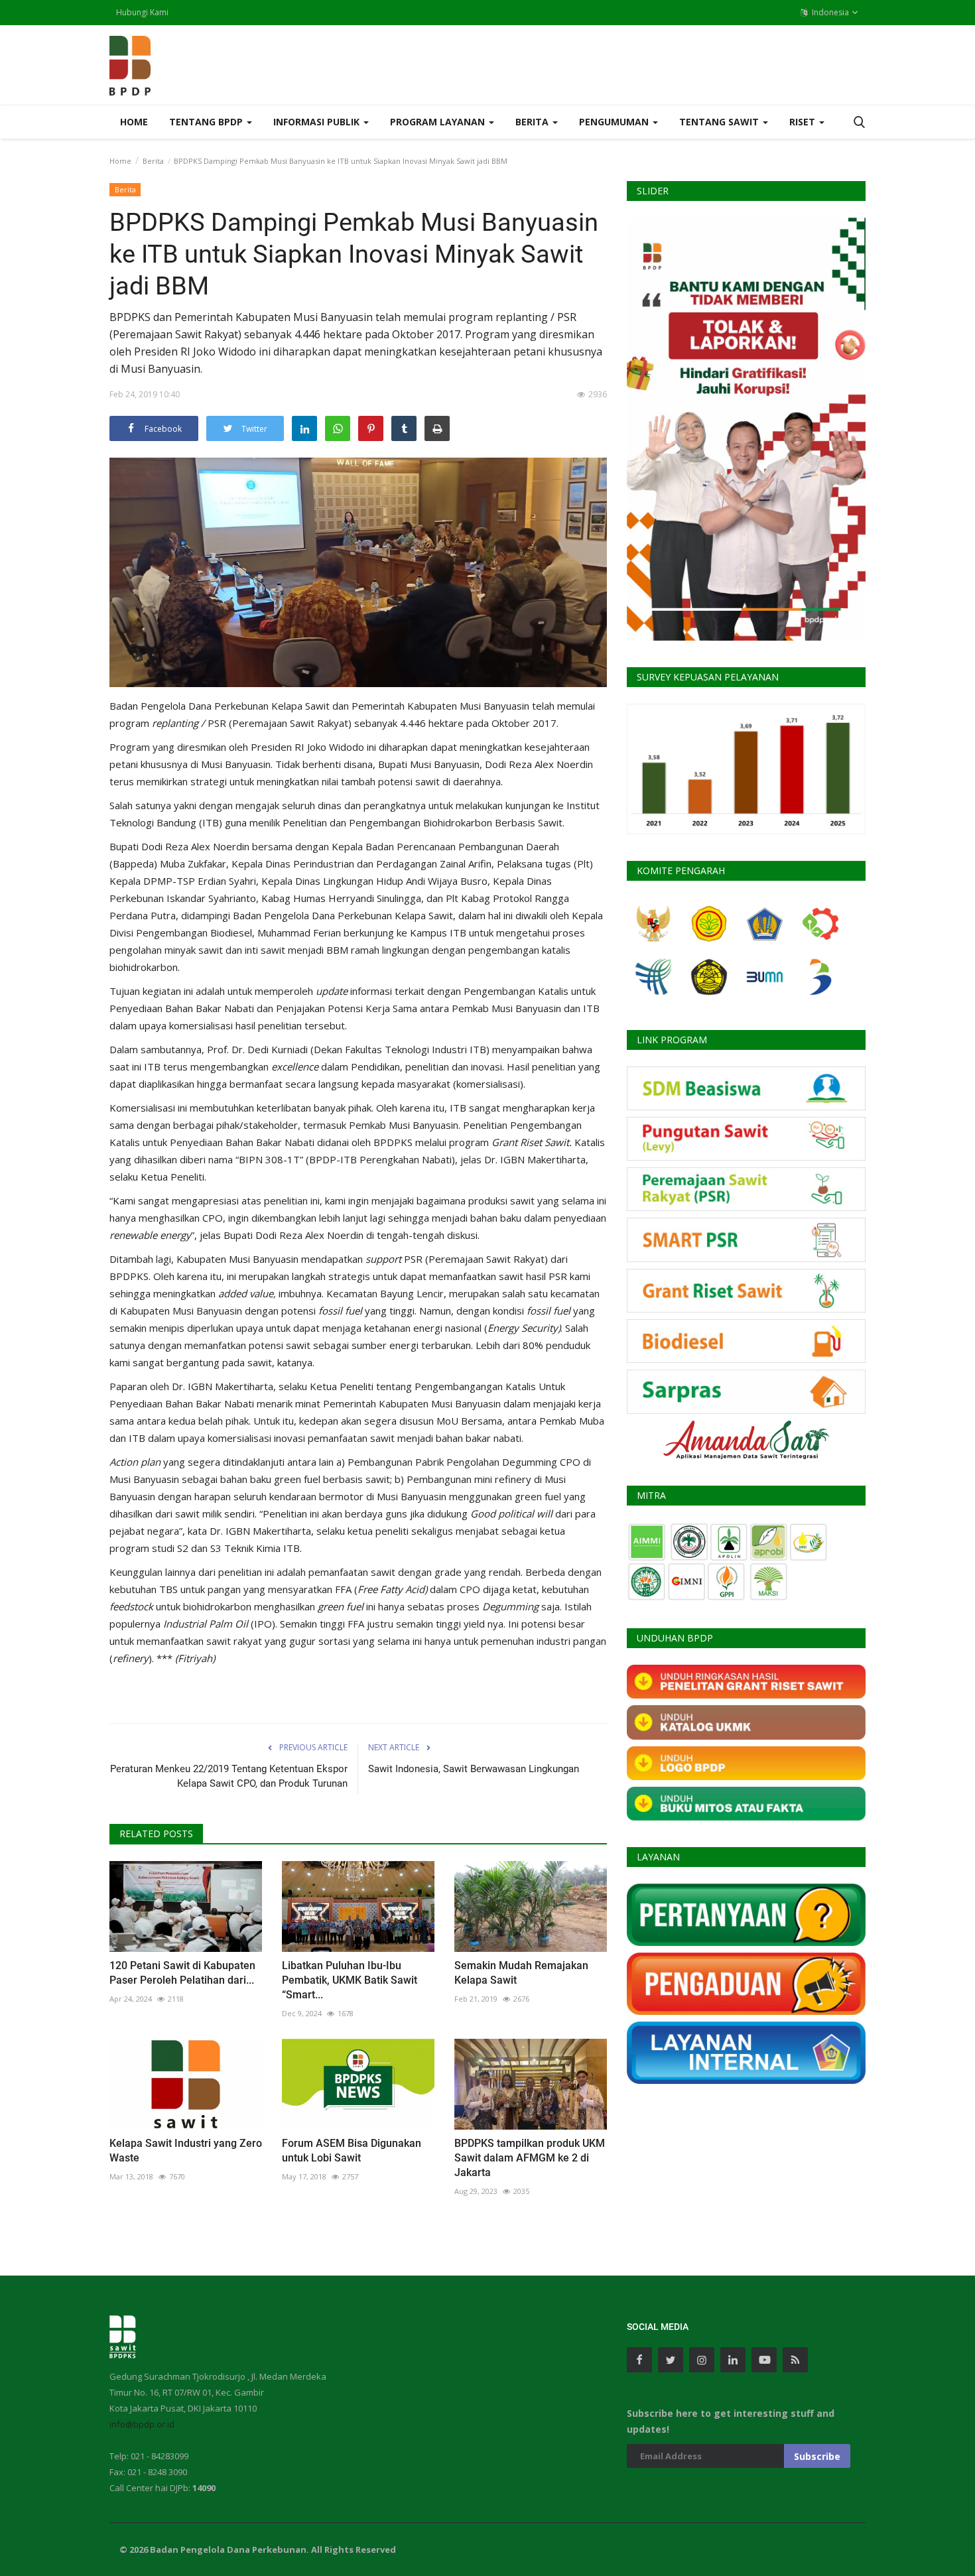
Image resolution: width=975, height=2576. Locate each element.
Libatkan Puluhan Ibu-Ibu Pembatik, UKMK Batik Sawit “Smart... (350, 1980)
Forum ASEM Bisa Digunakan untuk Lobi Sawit (352, 2151)
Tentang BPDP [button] (207, 122)
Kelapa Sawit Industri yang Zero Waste (186, 2151)
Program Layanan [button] (439, 122)
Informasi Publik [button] (318, 122)
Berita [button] (533, 122)
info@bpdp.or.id (142, 2424)
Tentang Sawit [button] (720, 122)
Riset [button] (804, 122)
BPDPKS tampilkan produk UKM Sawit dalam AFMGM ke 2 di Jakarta (530, 2158)
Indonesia (829, 12)
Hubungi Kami (142, 12)
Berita (153, 161)
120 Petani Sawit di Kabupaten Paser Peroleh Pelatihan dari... (182, 1973)
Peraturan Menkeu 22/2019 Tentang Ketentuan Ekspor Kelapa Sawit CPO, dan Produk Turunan (229, 1776)
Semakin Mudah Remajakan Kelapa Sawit (521, 1973)
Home (134, 122)
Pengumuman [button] (615, 122)
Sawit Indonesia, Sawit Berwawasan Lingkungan (474, 1769)
